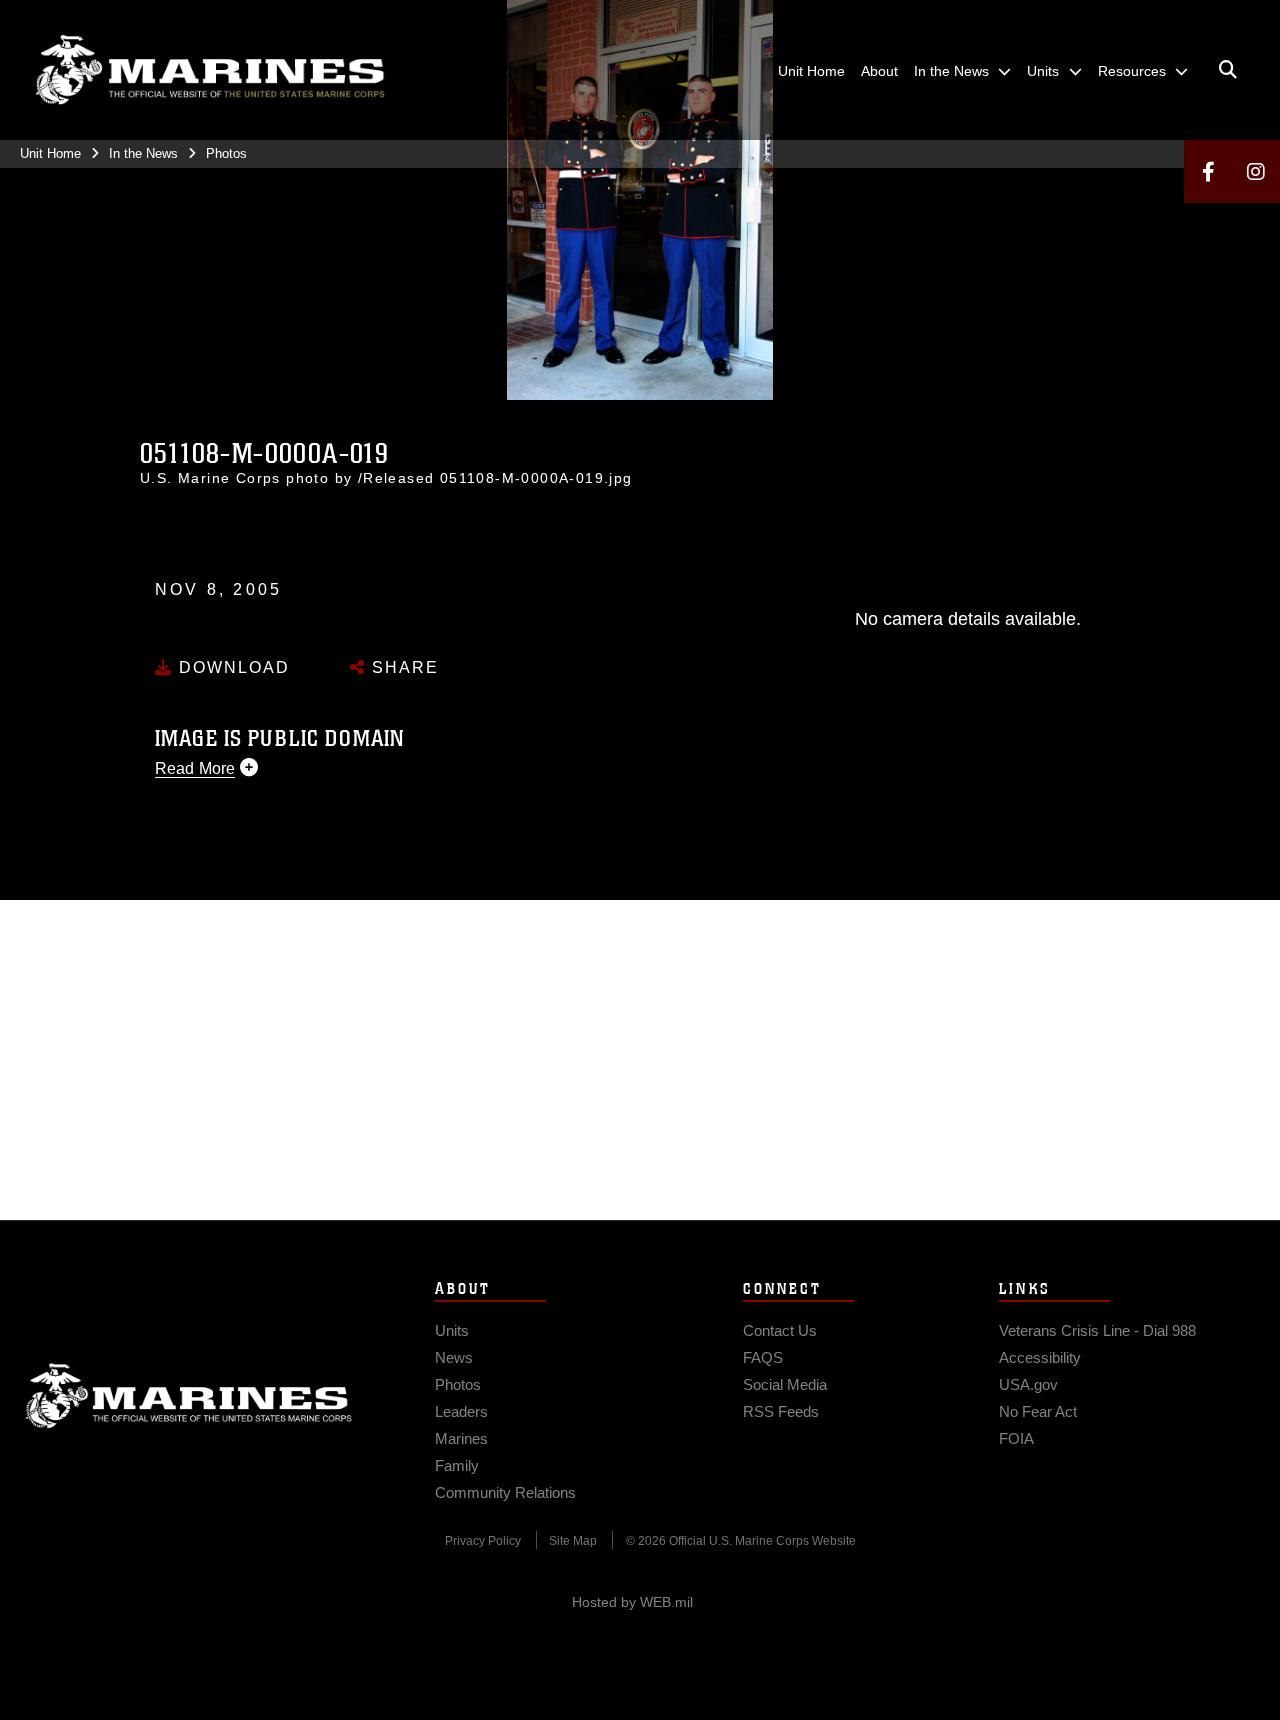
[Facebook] (1208, 171)
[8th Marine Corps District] (210, 70)
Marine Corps (189, 1396)
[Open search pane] (1228, 70)
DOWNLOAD (231, 667)
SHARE (402, 667)
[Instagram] (1256, 171)
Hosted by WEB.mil (632, 1602)
